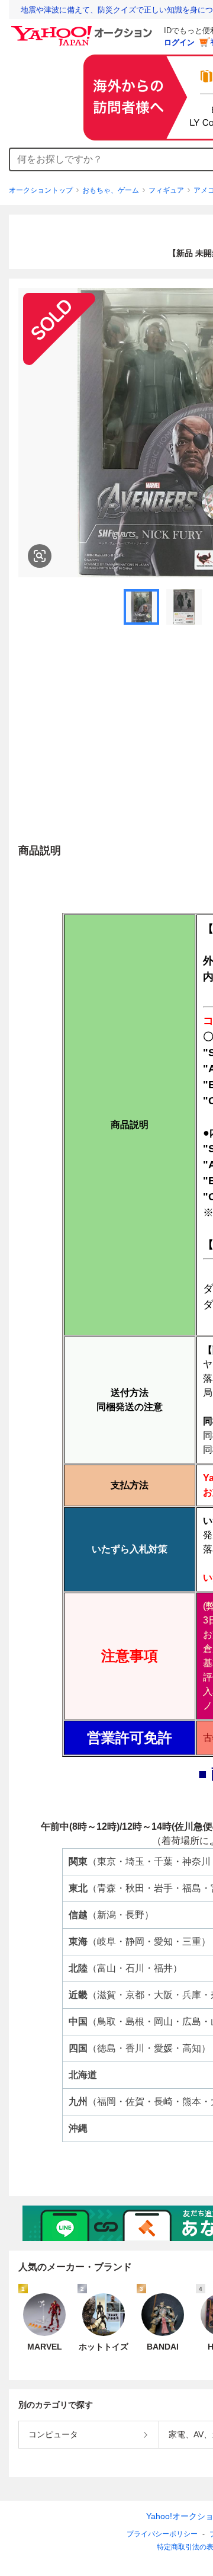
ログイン (179, 42)
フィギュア (166, 190)
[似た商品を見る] (40, 556)
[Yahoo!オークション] (83, 29)
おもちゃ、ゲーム (111, 190)
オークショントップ (41, 190)
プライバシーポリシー (162, 2534)
